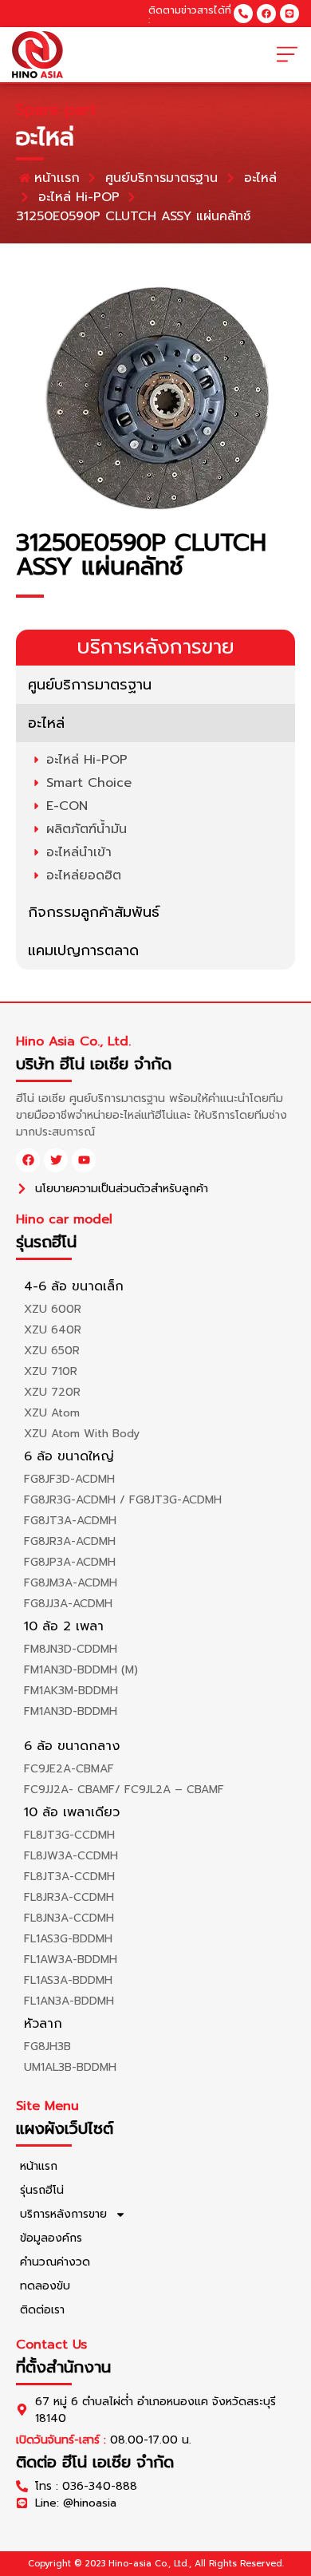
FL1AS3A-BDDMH (68, 1980)
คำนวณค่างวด (55, 2262)
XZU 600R (53, 1309)
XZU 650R (52, 1351)
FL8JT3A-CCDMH (69, 1877)
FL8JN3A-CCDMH (69, 1918)
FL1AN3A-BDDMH (69, 2001)
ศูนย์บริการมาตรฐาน (90, 685)
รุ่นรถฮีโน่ (42, 2190)
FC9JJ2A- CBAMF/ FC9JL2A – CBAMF (124, 1790)
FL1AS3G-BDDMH (68, 1939)
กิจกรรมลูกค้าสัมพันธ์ (94, 912)
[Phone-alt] (243, 14)
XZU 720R (52, 1392)
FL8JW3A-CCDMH (71, 1856)
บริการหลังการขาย (63, 2214)
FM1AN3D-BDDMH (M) (81, 1670)
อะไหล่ (46, 723)
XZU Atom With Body (82, 1434)
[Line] (289, 14)
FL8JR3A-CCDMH (69, 1897)
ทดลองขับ (45, 2286)
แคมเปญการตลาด (83, 950)
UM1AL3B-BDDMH (70, 2067)
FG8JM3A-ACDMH (71, 1583)
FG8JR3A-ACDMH (70, 1541)
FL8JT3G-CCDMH (69, 1835)
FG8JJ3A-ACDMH (68, 1604)
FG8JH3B (47, 2047)
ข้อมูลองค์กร (51, 2238)
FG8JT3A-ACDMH (70, 1521)
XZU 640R (53, 1330)
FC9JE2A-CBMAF (69, 1769)
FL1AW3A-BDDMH (71, 1960)
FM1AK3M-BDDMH (71, 1691)
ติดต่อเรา (42, 2310)
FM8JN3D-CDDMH (71, 1649)
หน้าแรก (39, 2166)
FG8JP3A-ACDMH (70, 1562)
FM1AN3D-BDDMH (71, 1711)
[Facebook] (266, 14)
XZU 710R (51, 1371)
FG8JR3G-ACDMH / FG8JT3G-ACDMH (123, 1500)
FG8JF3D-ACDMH (69, 1479)
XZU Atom (52, 1413)
